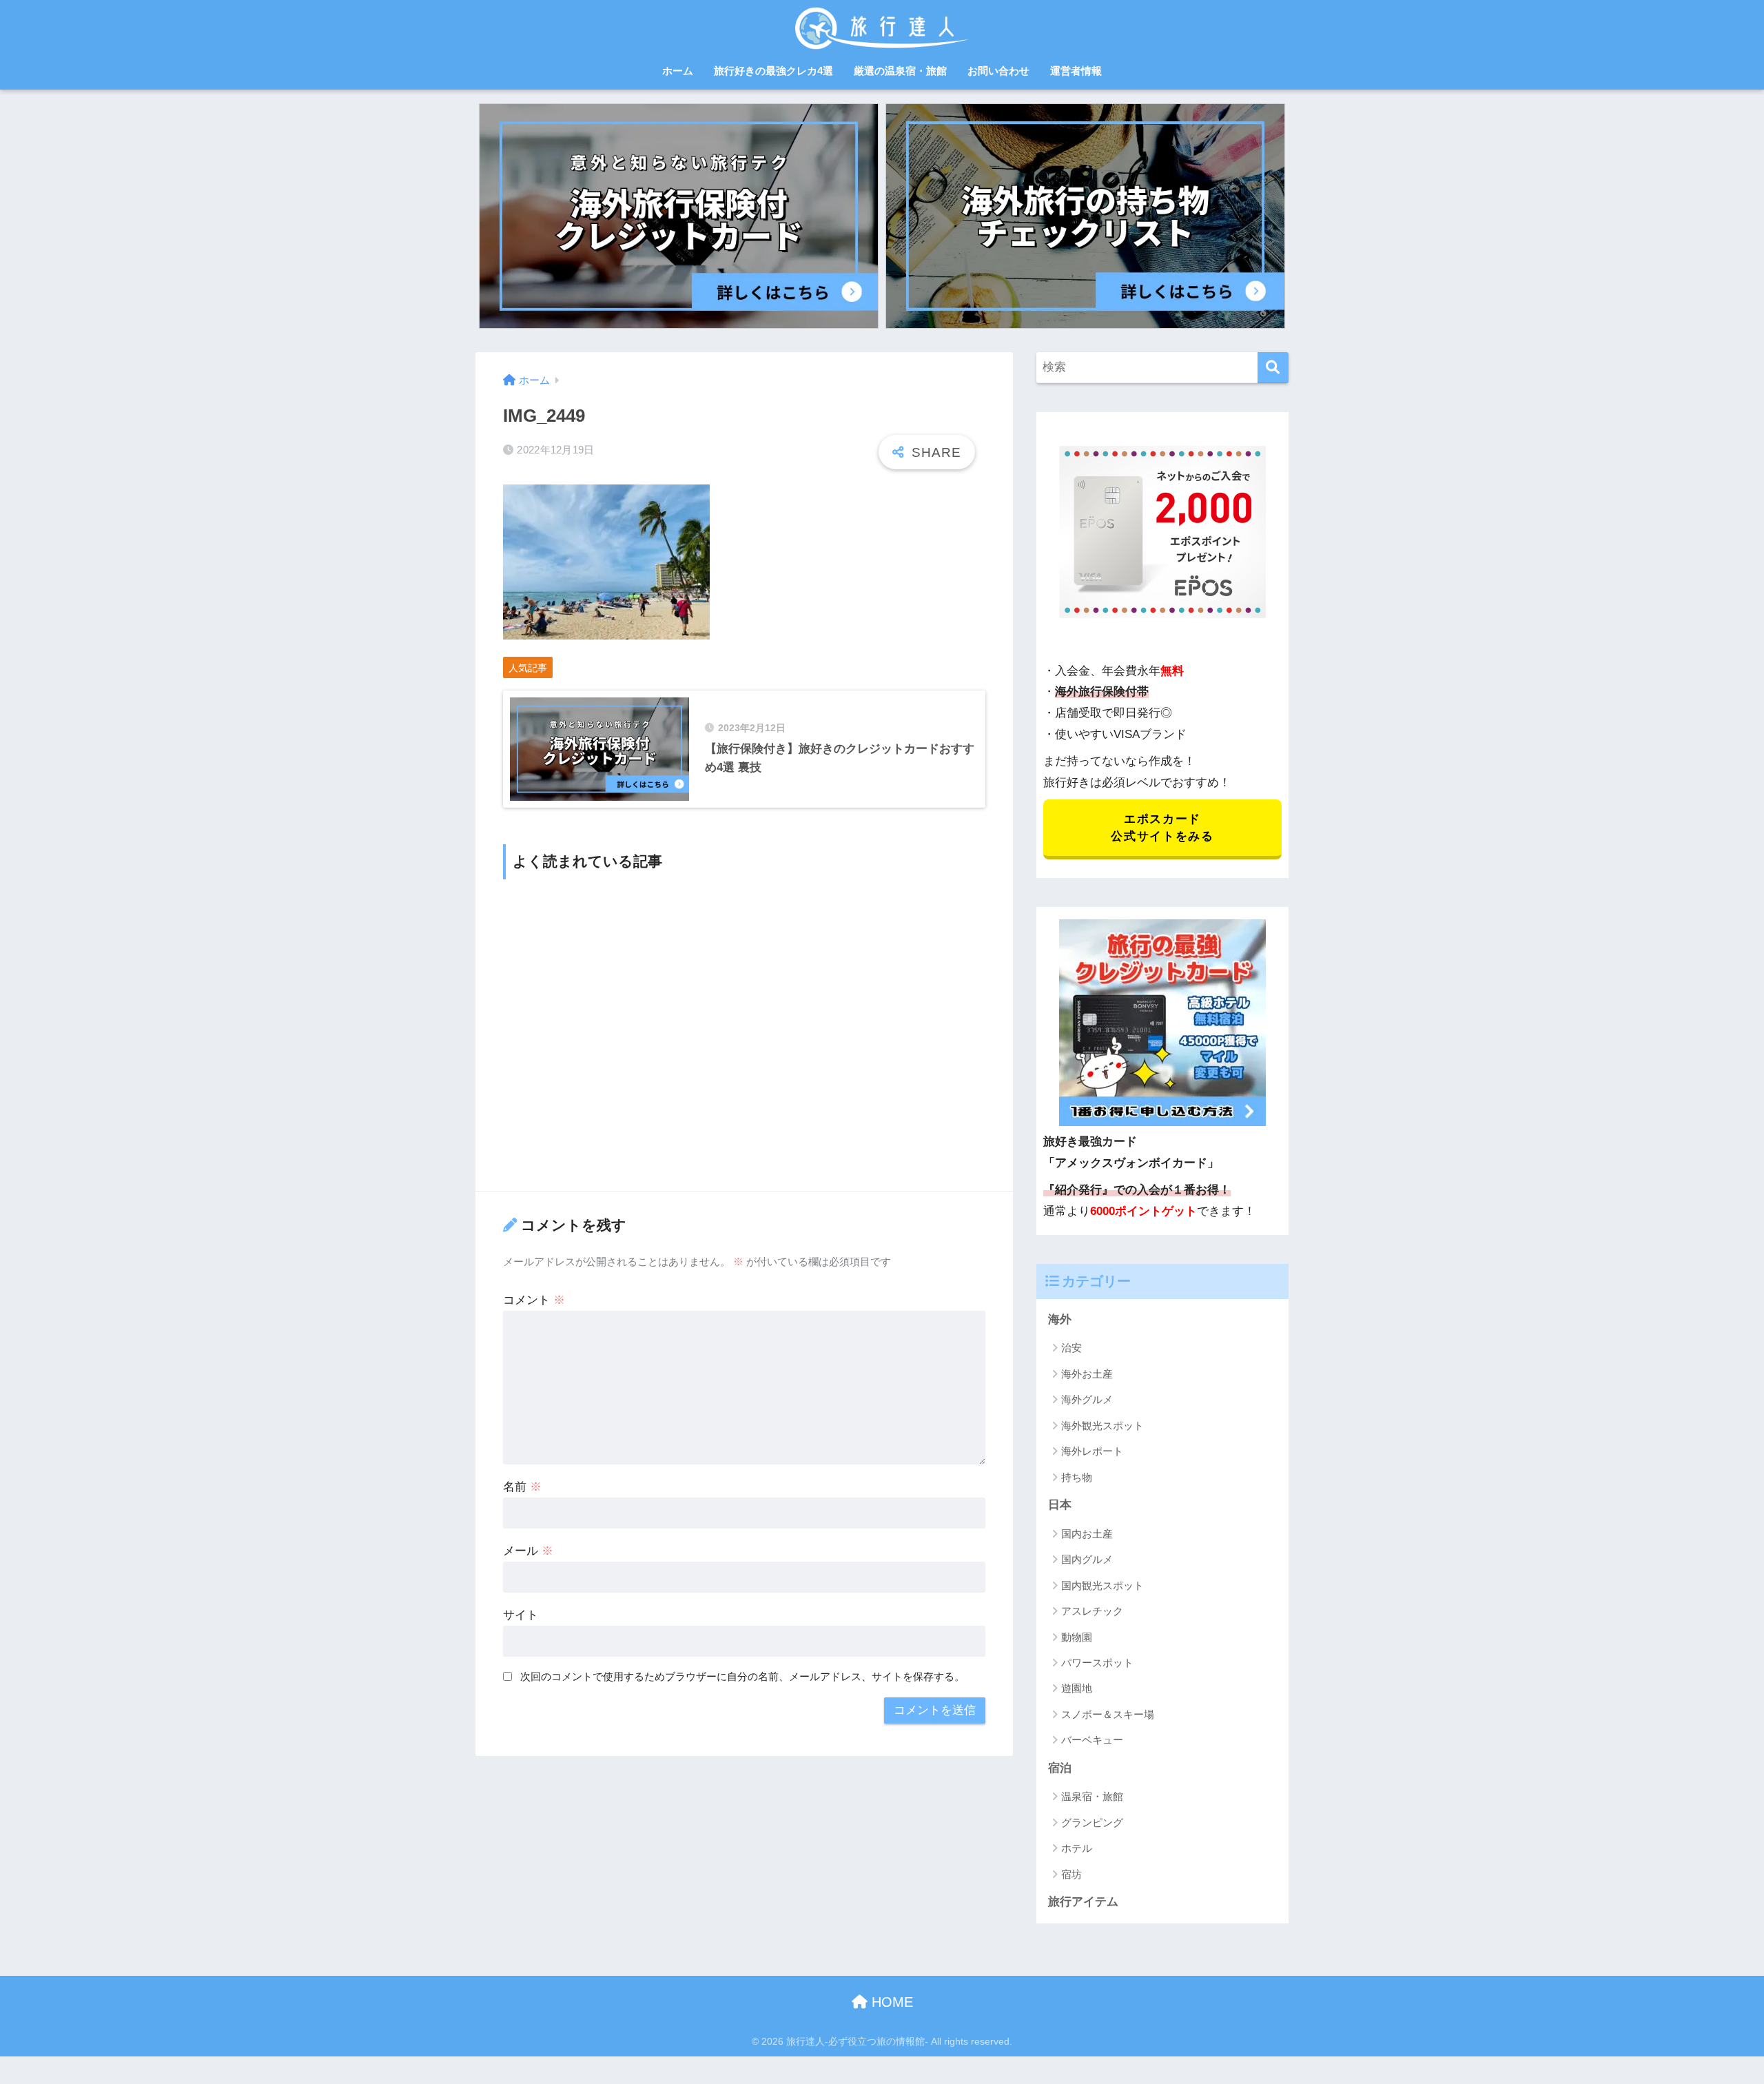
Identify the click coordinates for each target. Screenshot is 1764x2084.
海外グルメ (1087, 1399)
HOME (890, 2002)
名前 (522, 1487)
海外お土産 (1087, 1374)
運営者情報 (1076, 71)
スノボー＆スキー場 (1108, 1714)
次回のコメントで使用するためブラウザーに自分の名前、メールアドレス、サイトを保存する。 (742, 1676)
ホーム (678, 71)
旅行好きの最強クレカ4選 (773, 71)
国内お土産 (1087, 1534)
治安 (1071, 1348)
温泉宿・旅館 (1092, 1796)
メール (528, 1551)
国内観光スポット (1102, 1585)
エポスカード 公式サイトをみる (1162, 828)
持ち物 (1077, 1477)
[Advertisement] (744, 1034)
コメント (534, 1300)
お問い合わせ (998, 71)
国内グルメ (1087, 1559)
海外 (1060, 1319)
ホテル (1077, 1848)
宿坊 (1071, 1874)
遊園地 (1077, 1688)
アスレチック (1092, 1611)
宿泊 (1060, 1768)
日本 (1060, 1505)
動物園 (1077, 1637)
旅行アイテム (1083, 1902)
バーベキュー (1092, 1740)
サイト (521, 1615)
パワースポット (1097, 1663)
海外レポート (1092, 1451)
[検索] (1273, 368)
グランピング (1092, 1822)
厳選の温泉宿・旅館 (900, 71)
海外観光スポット (1102, 1426)
